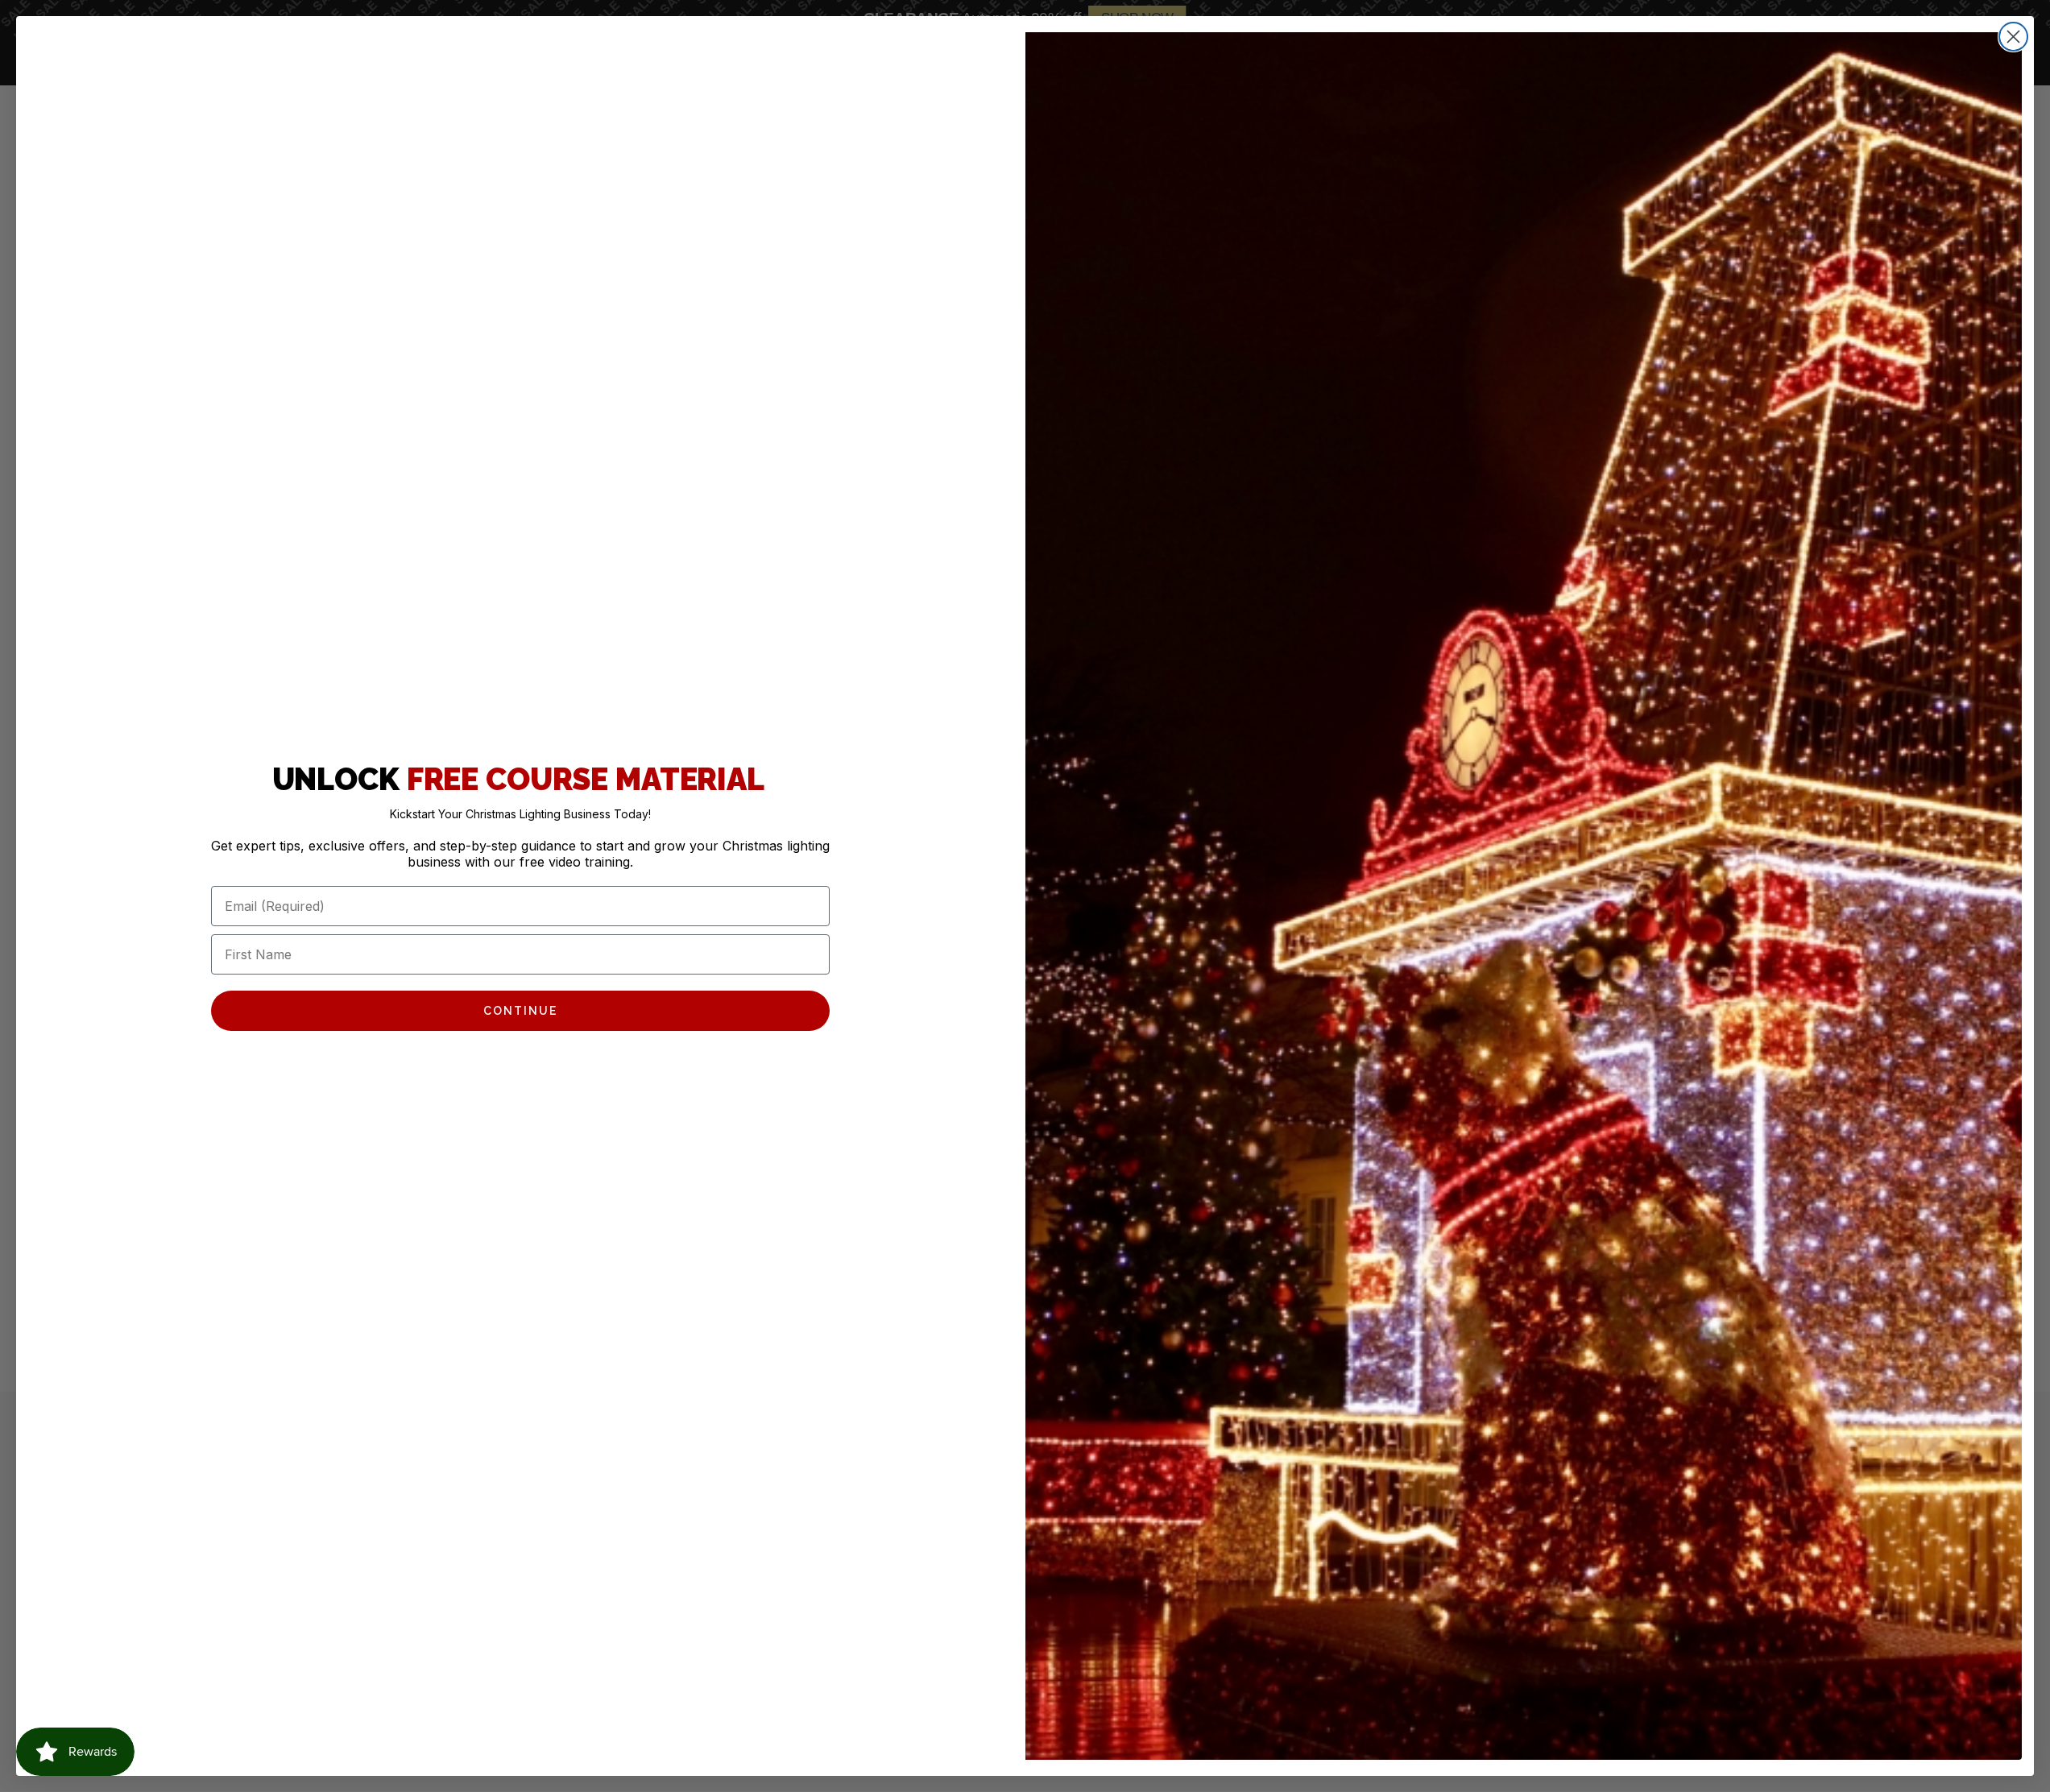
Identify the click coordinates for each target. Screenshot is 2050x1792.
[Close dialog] (2013, 37)
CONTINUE (520, 1011)
